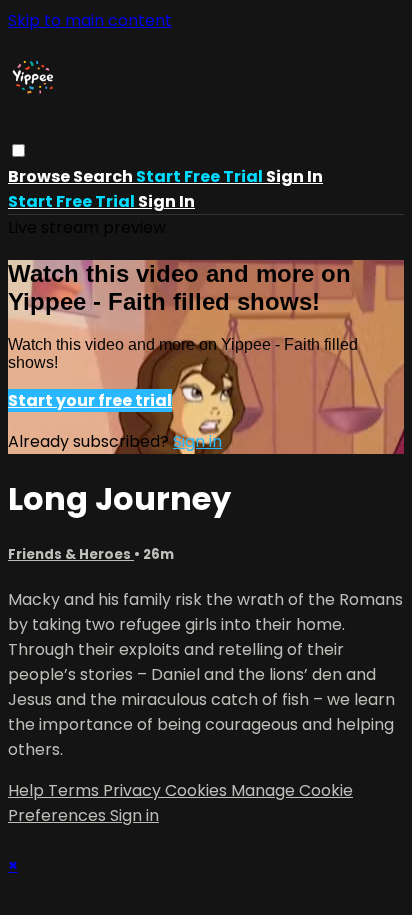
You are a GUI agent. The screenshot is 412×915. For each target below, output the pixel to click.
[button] (18, 150)
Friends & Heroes (71, 554)
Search (104, 176)
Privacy (134, 790)
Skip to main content (90, 20)
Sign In (166, 201)
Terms (75, 790)
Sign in (294, 176)
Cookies (198, 790)
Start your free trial (90, 400)
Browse (40, 176)
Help (28, 790)
